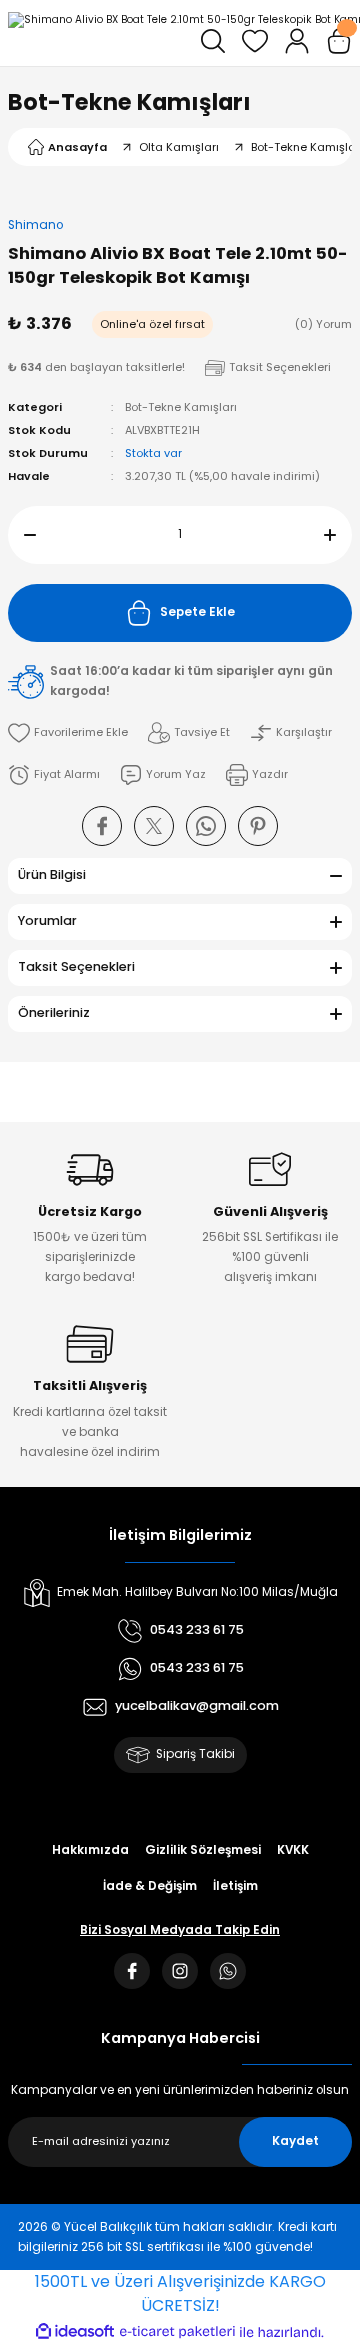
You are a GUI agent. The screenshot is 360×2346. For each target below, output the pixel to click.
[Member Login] (297, 41)
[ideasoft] (75, 2332)
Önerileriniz (54, 1012)
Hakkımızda (90, 1850)
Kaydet (295, 2141)
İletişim (235, 1886)
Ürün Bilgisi (52, 874)
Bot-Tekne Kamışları (129, 102)
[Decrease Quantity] (22, 535)
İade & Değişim (150, 1886)
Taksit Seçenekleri (76, 966)
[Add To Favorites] (68, 733)
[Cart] (339, 41)
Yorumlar (47, 920)
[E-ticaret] (177, 2331)
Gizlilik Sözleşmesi (203, 1850)
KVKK (293, 1850)
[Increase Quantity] (338, 535)
